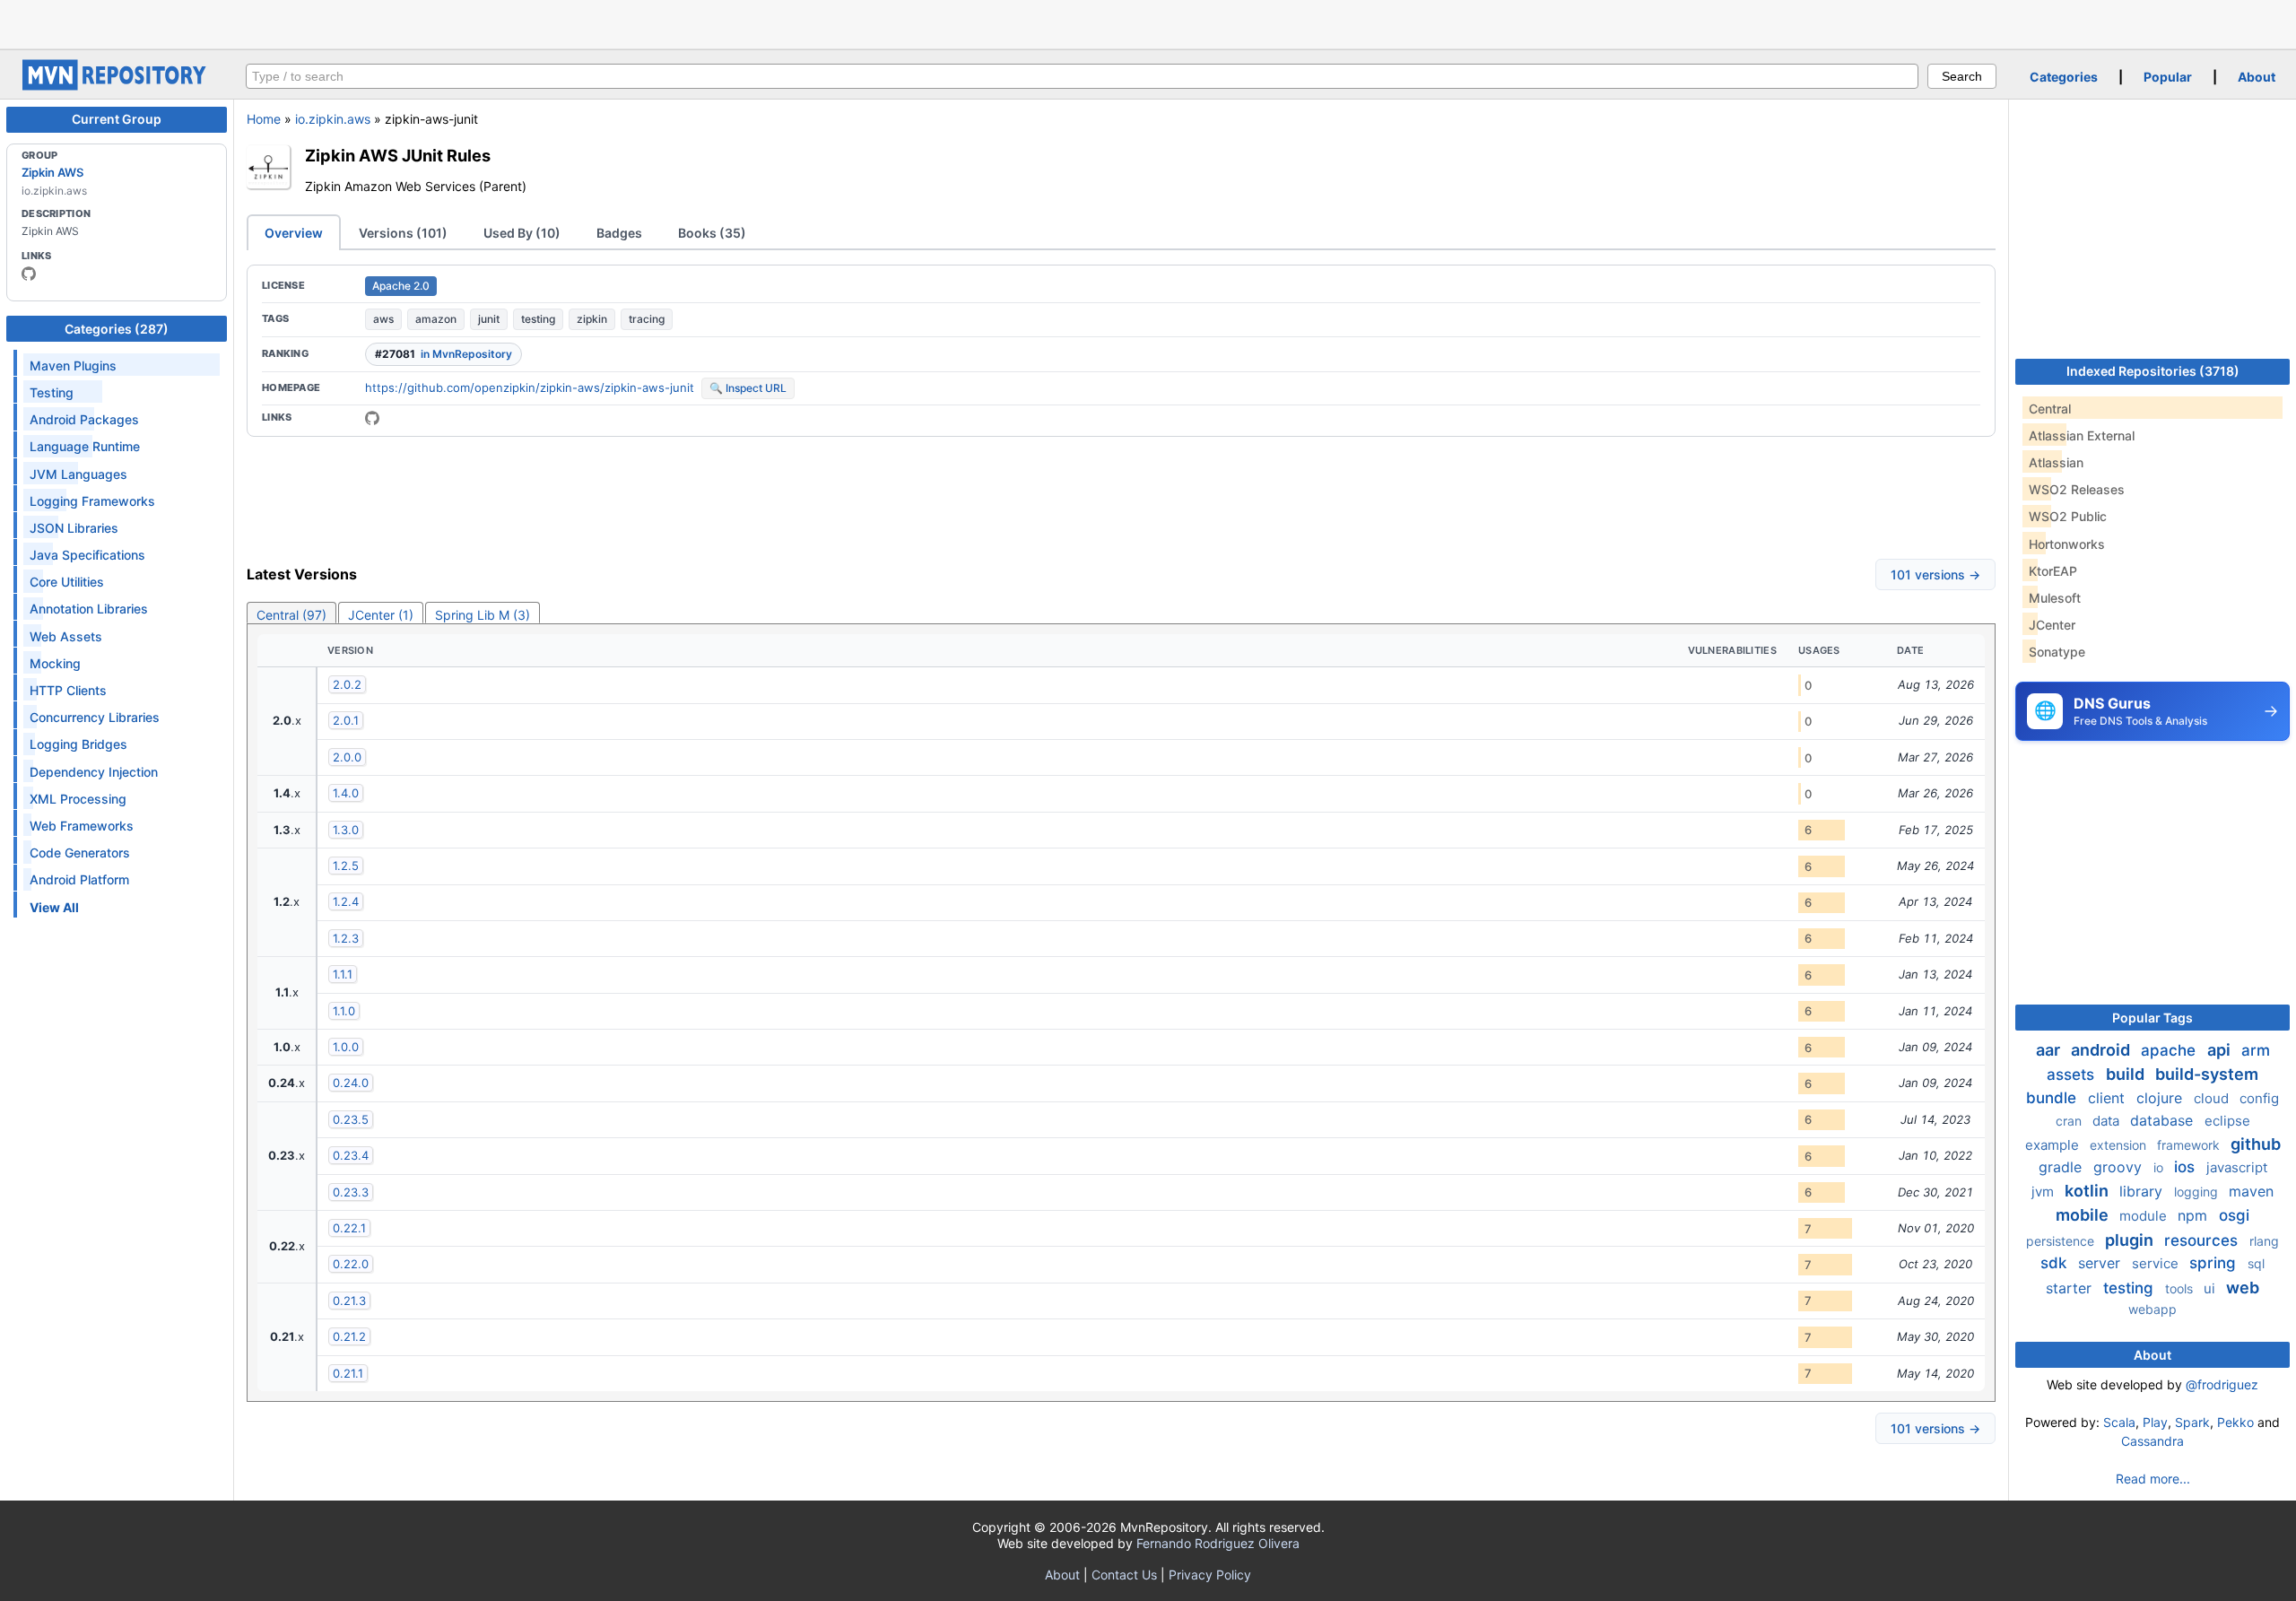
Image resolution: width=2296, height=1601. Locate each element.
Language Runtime (85, 446)
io (2160, 1167)
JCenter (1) (381, 615)
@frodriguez (2222, 1384)
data (2108, 1121)
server (2101, 1263)
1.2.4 (346, 901)
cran (2070, 1121)
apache (2170, 1050)
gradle (2062, 1167)
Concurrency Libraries (95, 717)
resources (2203, 1240)
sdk (2056, 1263)
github (2256, 1144)
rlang (2264, 1241)
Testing (52, 392)
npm (2195, 1215)
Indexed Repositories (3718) (2153, 371)
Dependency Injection (94, 772)
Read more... (2153, 1479)
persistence (2062, 1241)
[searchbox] (1082, 76)
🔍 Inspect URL (748, 388)
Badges (619, 233)
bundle (2053, 1098)
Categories (2064, 77)
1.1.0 (344, 1011)
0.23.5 (351, 1119)
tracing (647, 319)
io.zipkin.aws (333, 119)
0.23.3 (351, 1192)
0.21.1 (348, 1373)
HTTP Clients (68, 690)
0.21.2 (349, 1336)
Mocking (55, 663)
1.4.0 (346, 793)
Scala (2119, 1422)
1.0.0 (346, 1047)
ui (2211, 1288)
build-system (2207, 1074)
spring (2215, 1263)
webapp (2152, 1309)
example (2054, 1145)
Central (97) (291, 615)
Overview (294, 233)
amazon (436, 319)
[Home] (117, 86)
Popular (2168, 77)
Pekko (2235, 1422)
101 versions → (1935, 574)
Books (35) (712, 233)
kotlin (2088, 1191)
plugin (2131, 1240)
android (2102, 1050)
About (2257, 77)
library (2143, 1191)
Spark (2192, 1422)
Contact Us (1124, 1575)
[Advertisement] (1148, 22)
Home (264, 119)
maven (2251, 1191)
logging (2198, 1192)
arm (2256, 1050)
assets (2073, 1075)
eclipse (2227, 1121)
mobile (2084, 1215)
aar (2050, 1050)
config (2259, 1098)
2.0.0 (347, 757)
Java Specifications (87, 555)
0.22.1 (349, 1228)
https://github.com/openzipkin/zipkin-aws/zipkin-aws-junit (530, 387)
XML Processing (78, 799)
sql (2256, 1263)
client (2109, 1098)
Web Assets (66, 636)
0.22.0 (351, 1264)
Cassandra (2152, 1441)
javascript (2237, 1167)
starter (2071, 1288)
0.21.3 (349, 1301)
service (2157, 1263)
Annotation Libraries (89, 609)
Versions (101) (403, 233)
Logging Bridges (78, 744)
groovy (2120, 1167)
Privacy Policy (1210, 1575)
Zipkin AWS (52, 172)
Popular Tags (2152, 1018)
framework (2190, 1145)
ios (2187, 1167)
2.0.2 (347, 684)
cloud (2213, 1098)
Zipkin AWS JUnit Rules (398, 155)
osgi (2234, 1215)
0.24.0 (351, 1083)
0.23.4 (351, 1155)
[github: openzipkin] (29, 274)
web (2243, 1288)
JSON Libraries (74, 528)
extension (2120, 1145)
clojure (2161, 1098)
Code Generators (80, 853)
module (2145, 1216)
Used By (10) (522, 233)
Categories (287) (117, 329)
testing (538, 319)
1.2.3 (346, 938)
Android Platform (79, 879)
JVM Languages (78, 474)
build (2127, 1074)
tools (2181, 1288)
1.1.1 (343, 974)
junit (489, 319)
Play (2155, 1422)
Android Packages (84, 419)
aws (383, 319)
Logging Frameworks (92, 501)
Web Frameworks (82, 826)
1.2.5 (346, 866)
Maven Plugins (73, 365)
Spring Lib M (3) (483, 615)
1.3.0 (346, 830)
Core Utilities (67, 582)
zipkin (592, 319)
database (2164, 1120)
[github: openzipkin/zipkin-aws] (372, 418)
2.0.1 (346, 720)
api (2221, 1050)
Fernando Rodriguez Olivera (1218, 1543)
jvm (2044, 1192)
